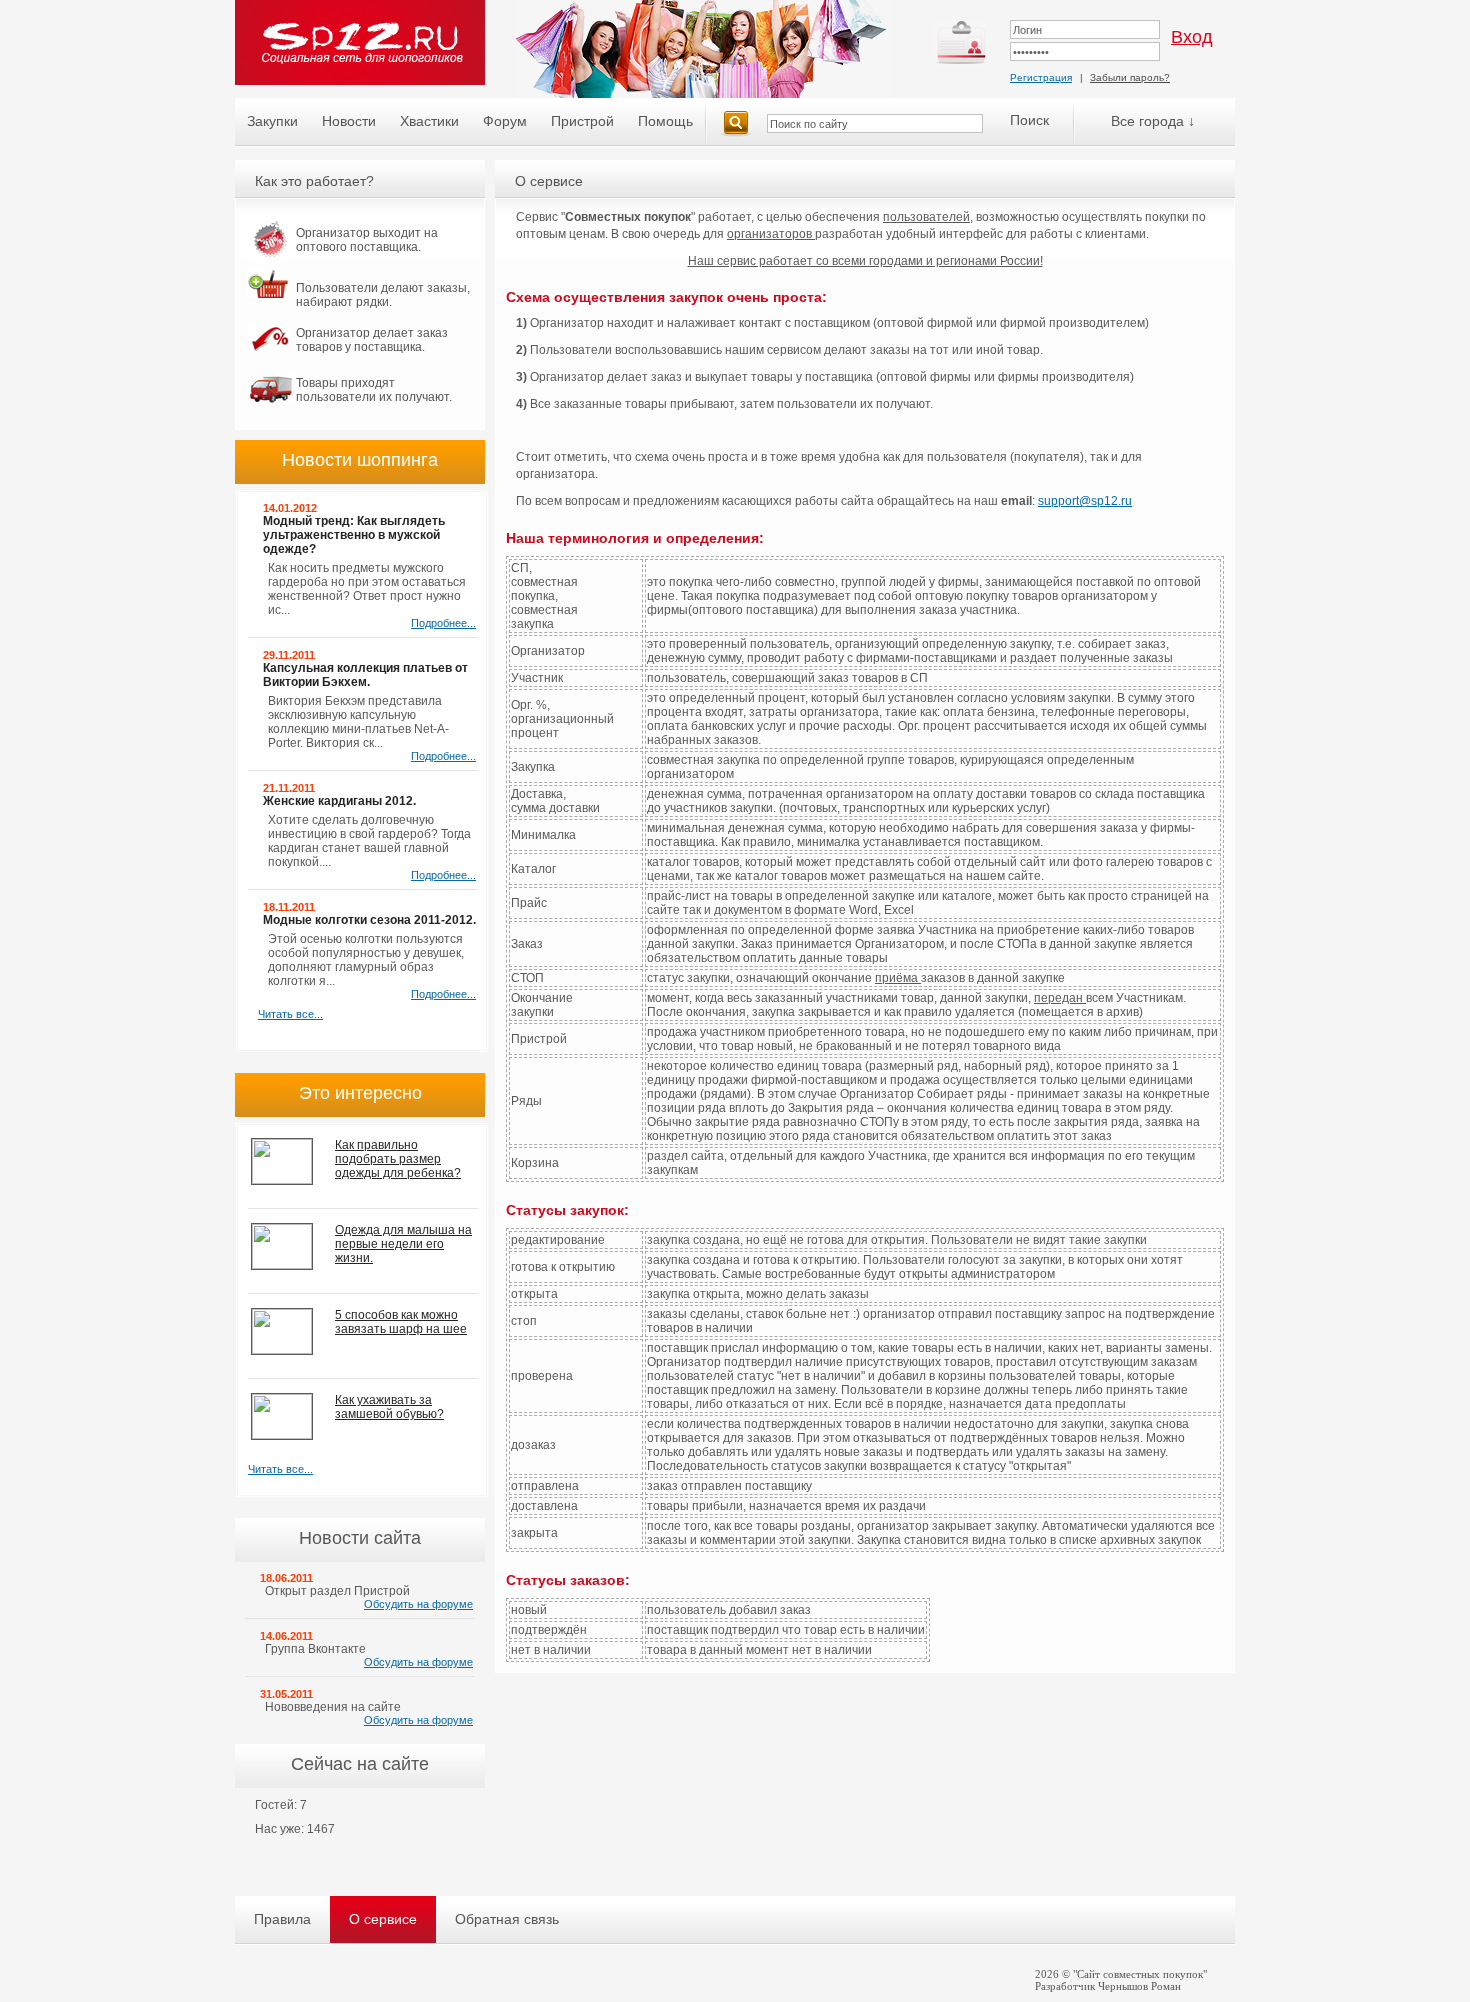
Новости (349, 121)
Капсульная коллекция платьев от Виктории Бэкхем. (365, 675)
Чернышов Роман (1139, 1986)
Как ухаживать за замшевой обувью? (389, 1407)
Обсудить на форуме (418, 1604)
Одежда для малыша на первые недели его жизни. (403, 1244)
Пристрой (582, 121)
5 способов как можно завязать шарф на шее (401, 1322)
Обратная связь (507, 1919)
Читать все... (290, 1014)
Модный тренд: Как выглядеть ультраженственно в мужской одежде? (354, 535)
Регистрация (1041, 77)
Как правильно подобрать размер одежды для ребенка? (398, 1159)
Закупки (272, 121)
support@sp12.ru (1085, 501)
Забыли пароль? (1130, 77)
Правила (282, 1919)
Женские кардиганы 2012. (339, 801)
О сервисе (383, 1919)
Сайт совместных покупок (1140, 1974)
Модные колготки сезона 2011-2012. (369, 920)
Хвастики (429, 121)
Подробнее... (443, 623)
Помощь (665, 121)
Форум (505, 121)
